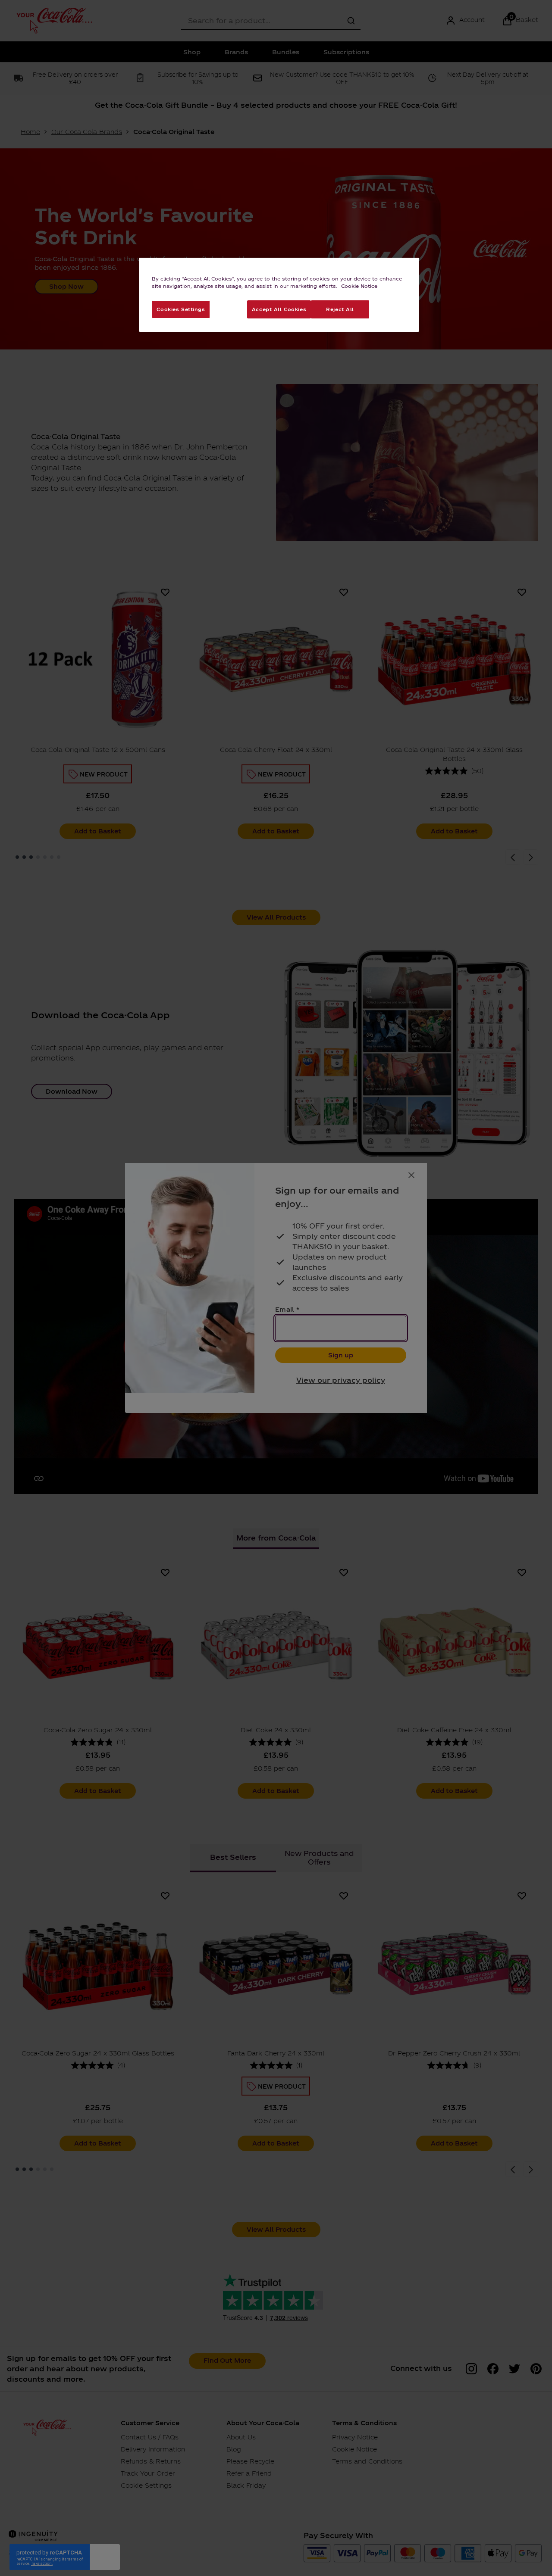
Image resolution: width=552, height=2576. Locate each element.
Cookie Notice (359, 286)
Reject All (340, 309)
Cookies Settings (181, 309)
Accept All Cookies (279, 309)
